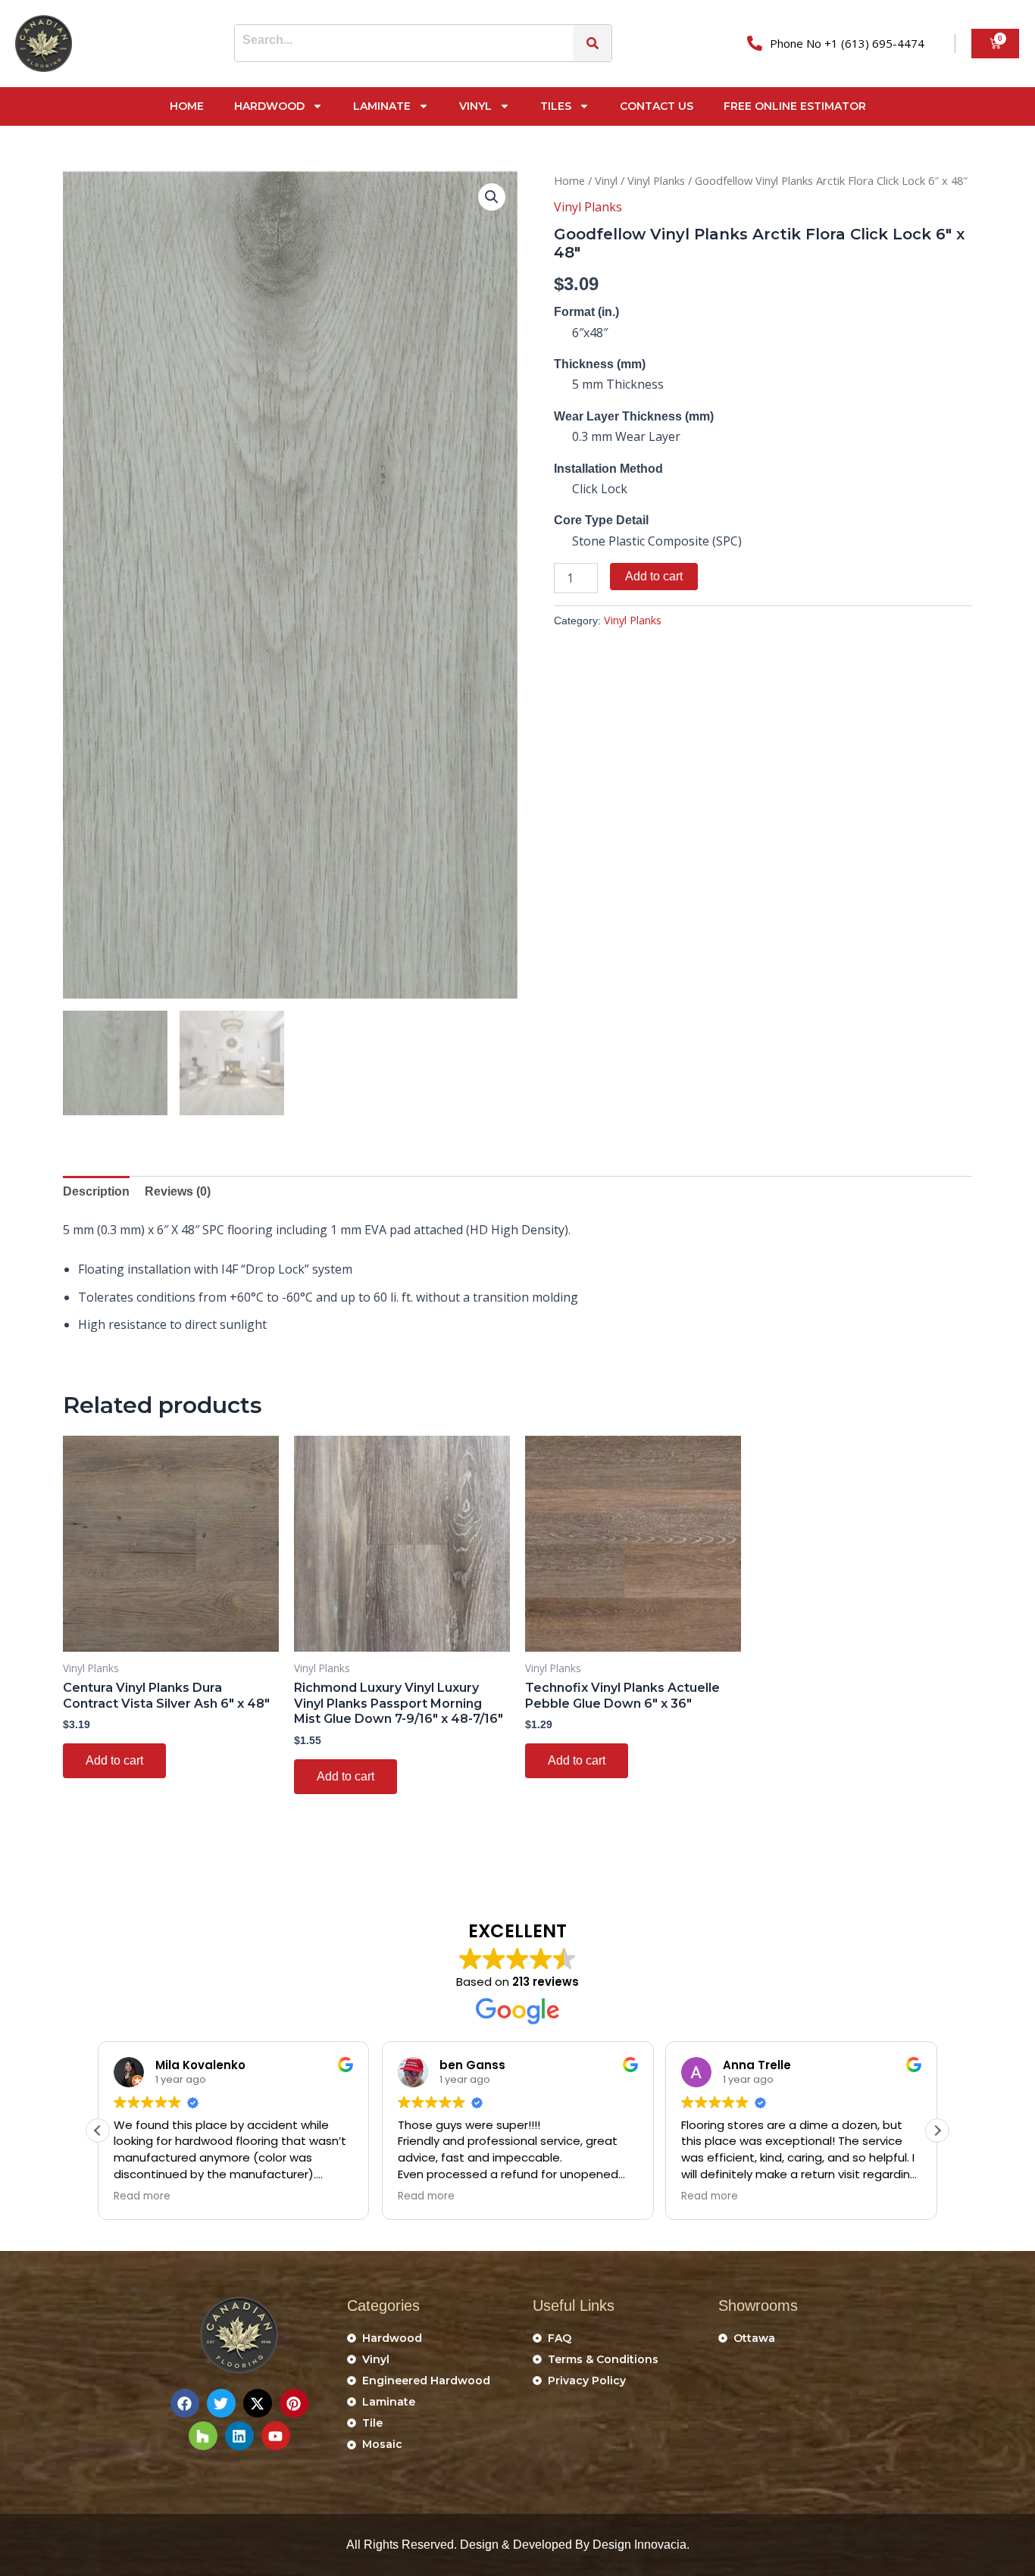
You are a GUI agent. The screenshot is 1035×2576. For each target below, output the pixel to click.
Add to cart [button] (114, 1760)
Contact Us (657, 106)
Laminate (382, 106)
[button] (492, 197)
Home (187, 106)
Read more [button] (142, 2196)
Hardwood (269, 106)
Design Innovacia (639, 2545)
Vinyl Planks (656, 180)
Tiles (556, 106)
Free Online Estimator (795, 106)
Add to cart (654, 576)
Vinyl (475, 106)
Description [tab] (96, 1191)
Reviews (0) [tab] (178, 1191)
